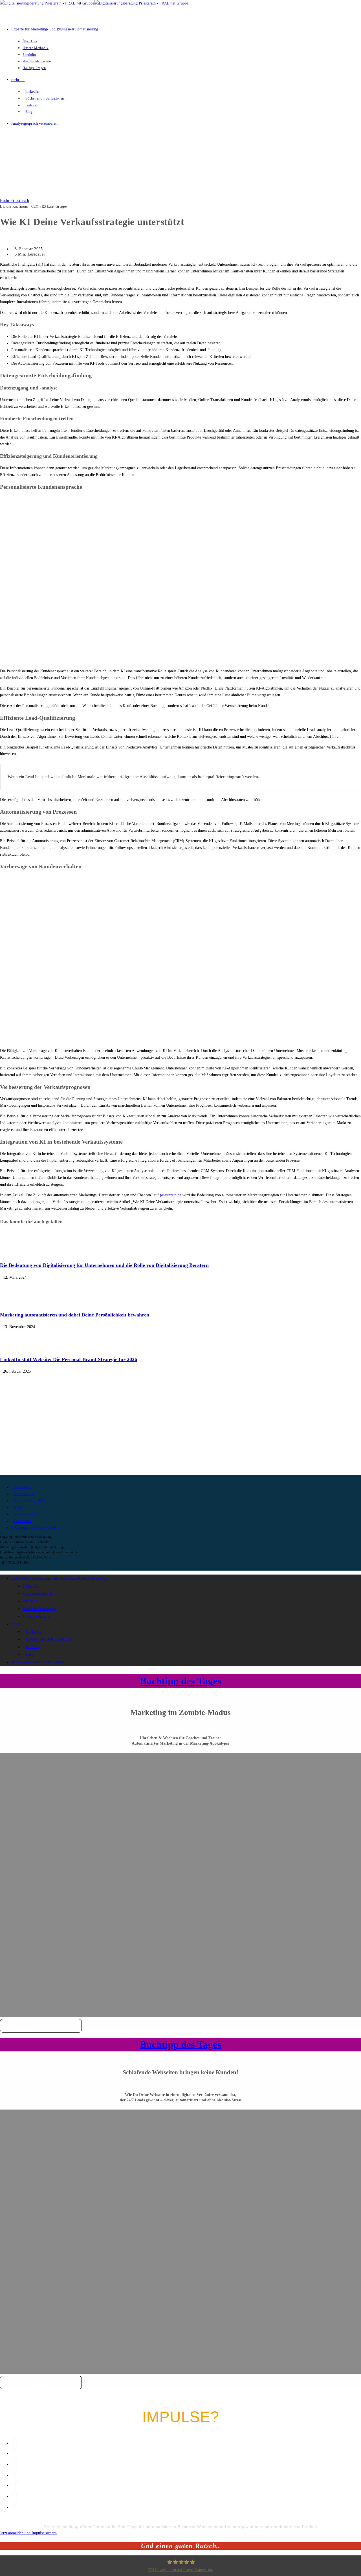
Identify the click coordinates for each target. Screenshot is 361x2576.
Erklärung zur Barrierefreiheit (35, 1528)
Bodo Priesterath (15, 201)
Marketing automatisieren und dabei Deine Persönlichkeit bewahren (75, 1315)
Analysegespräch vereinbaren (37, 1662)
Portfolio (30, 1601)
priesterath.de (171, 1195)
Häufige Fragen (36, 1616)
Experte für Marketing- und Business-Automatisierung (59, 1578)
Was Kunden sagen (39, 1609)
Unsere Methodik (38, 1593)
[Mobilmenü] (3, 144)
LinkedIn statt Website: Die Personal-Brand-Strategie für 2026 (69, 1359)
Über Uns (31, 1586)
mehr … (18, 1624)
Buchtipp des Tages (181, 1681)
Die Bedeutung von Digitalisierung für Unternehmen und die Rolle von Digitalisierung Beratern (104, 1265)
